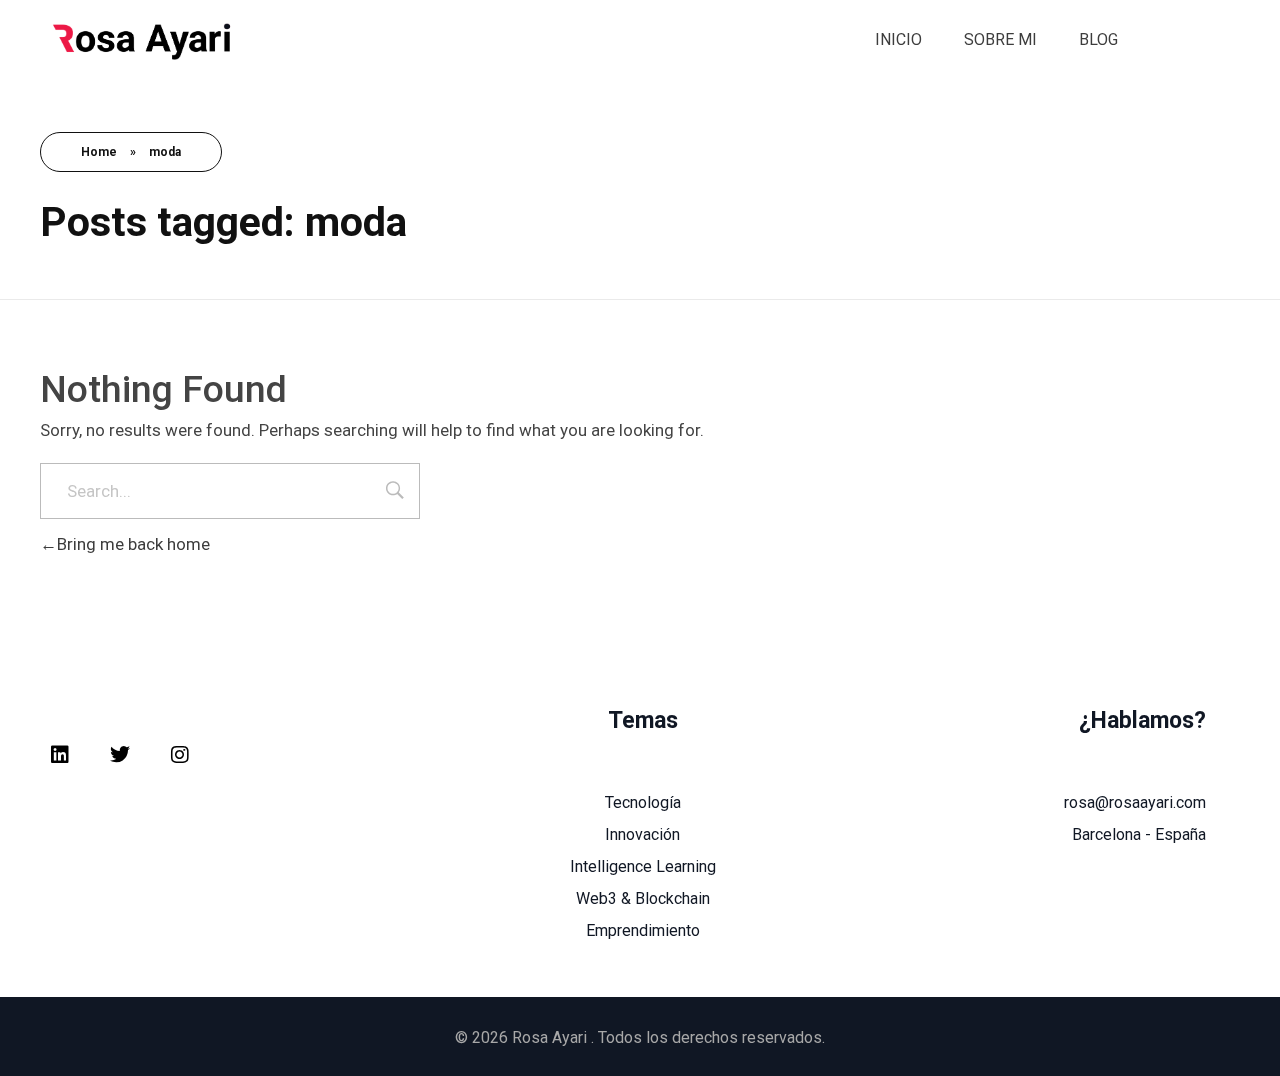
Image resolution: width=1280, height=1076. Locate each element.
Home (99, 152)
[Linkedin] (60, 755)
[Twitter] (120, 755)
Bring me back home (133, 544)
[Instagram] (180, 755)
